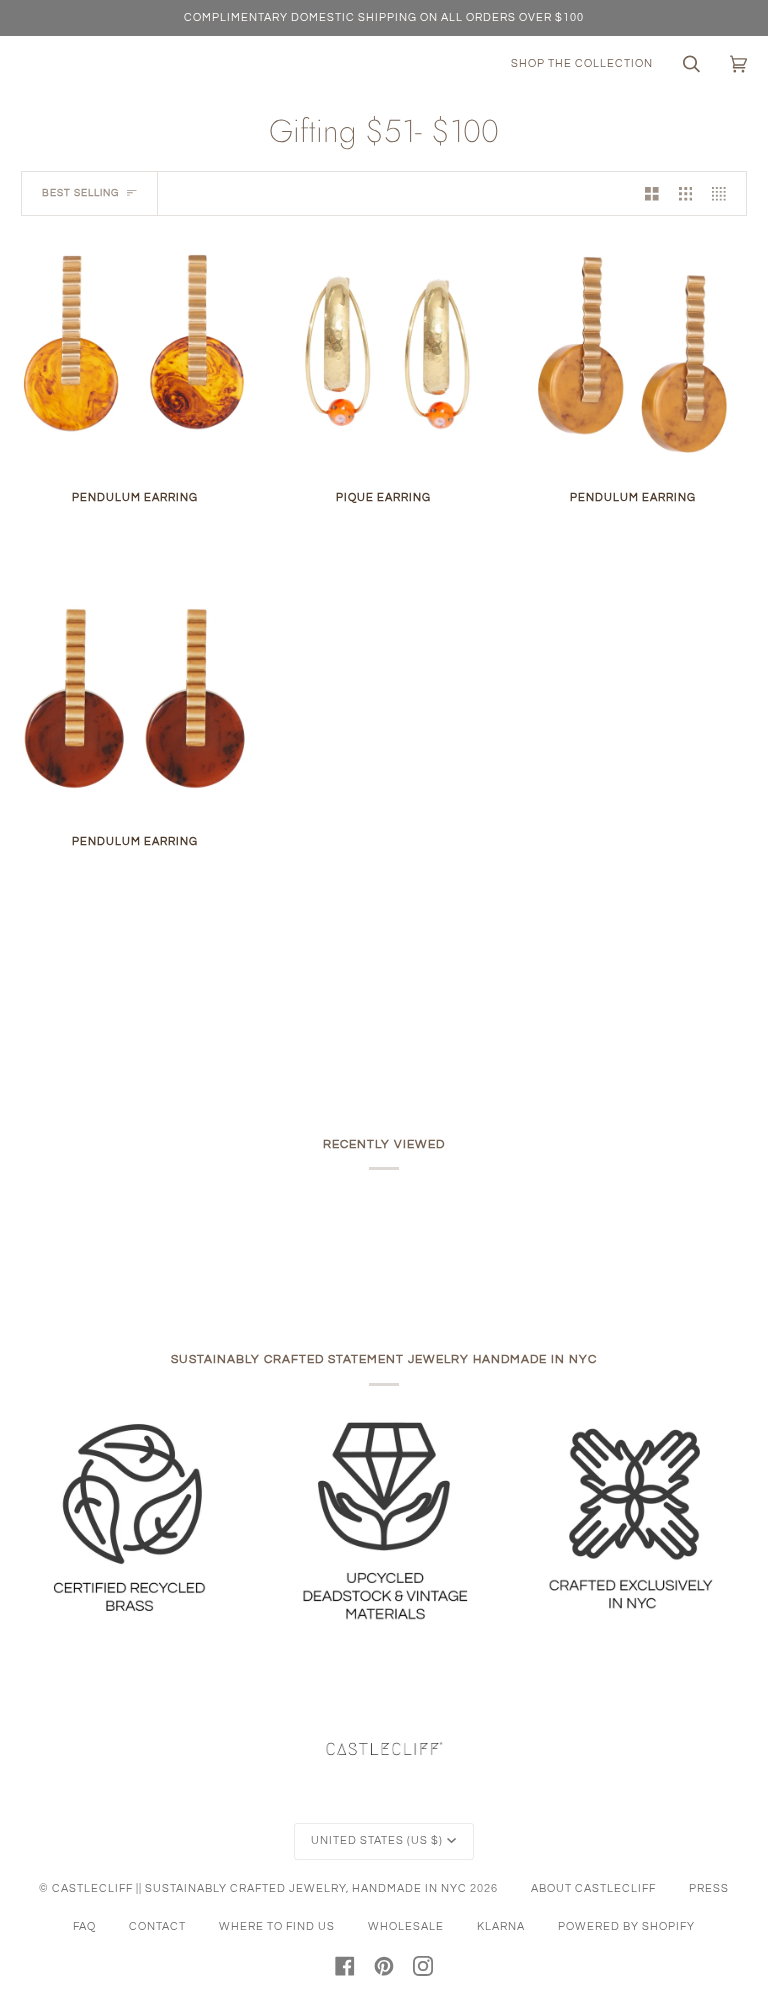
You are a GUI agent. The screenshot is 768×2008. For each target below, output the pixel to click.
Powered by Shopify (626, 1926)
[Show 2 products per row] (652, 193)
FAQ (84, 1926)
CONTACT (157, 1926)
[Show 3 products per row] (686, 193)
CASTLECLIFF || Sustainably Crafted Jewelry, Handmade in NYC (259, 1888)
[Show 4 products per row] (724, 193)
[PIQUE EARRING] (383, 358)
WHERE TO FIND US (277, 1926)
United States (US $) (377, 1840)
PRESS (709, 1888)
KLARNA (501, 1926)
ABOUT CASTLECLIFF (593, 1888)
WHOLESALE (406, 1926)
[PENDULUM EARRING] (134, 358)
